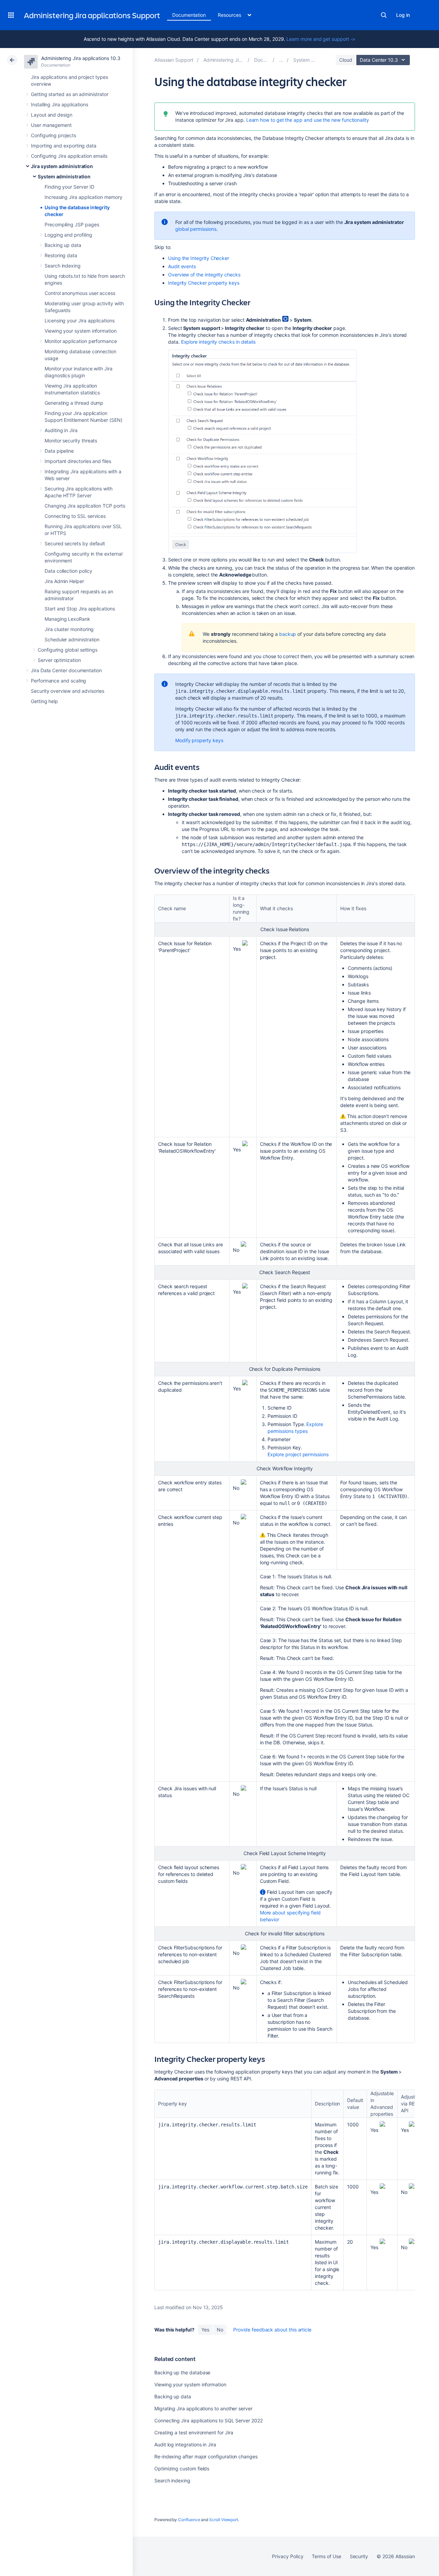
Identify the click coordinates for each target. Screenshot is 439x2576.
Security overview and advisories (68, 691)
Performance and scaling (58, 681)
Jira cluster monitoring (69, 629)
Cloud (346, 60)
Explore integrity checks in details (218, 342)
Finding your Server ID (69, 187)
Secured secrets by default (75, 543)
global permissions (196, 229)
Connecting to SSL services (75, 516)
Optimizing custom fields (182, 2468)
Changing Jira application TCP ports (85, 506)
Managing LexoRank (67, 619)
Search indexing (63, 266)
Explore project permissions (298, 1454)
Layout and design (52, 115)
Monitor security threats (71, 441)
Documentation (189, 15)
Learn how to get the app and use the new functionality (308, 120)
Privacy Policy (288, 2556)
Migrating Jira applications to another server (203, 2408)
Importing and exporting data (64, 146)
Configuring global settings (68, 650)
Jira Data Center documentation (66, 670)
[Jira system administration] (281, 60)
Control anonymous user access (80, 293)
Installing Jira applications (60, 104)
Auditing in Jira (61, 430)
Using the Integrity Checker (199, 258)
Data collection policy (68, 571)
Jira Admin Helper (64, 581)
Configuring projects (54, 135)
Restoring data (61, 255)
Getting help (44, 701)
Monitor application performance (81, 341)
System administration (64, 176)
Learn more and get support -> (321, 39)
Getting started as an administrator (70, 94)
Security (359, 2556)
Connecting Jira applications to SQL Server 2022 (209, 2420)
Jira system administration (62, 166)
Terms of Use (326, 2556)
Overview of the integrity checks (204, 275)
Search (384, 15)
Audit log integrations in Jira (185, 2444)
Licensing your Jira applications (80, 320)
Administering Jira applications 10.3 (81, 58)
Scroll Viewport (224, 2520)
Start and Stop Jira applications (80, 609)
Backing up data (63, 245)
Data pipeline (59, 451)
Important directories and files (78, 461)
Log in (403, 15)
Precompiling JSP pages (72, 224)
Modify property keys (199, 740)
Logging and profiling (68, 235)
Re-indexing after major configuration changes (206, 2456)
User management (51, 125)
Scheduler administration (72, 639)
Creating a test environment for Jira (194, 2432)
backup (288, 634)
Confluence (189, 2520)
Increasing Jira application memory (84, 197)
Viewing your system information (81, 331)
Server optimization (59, 660)
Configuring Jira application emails (69, 156)
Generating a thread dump (74, 403)
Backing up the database (182, 2372)
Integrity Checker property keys (204, 283)
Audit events (182, 266)
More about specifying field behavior (290, 1916)
